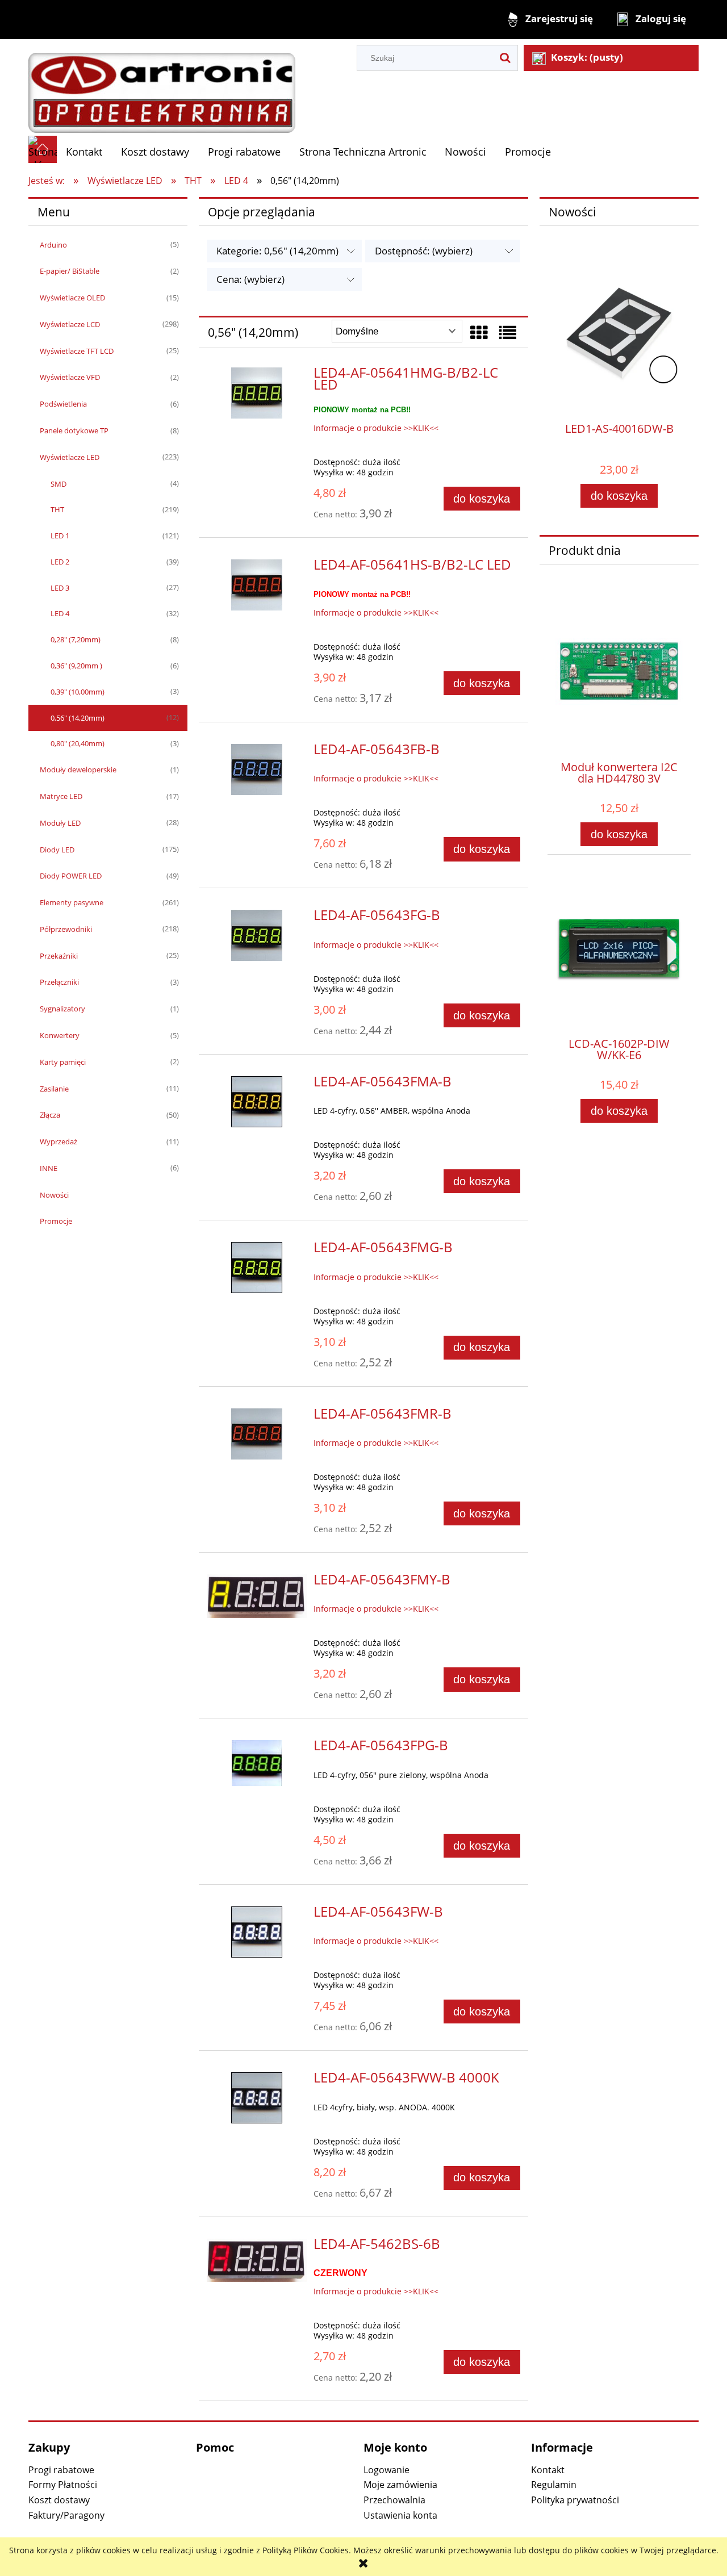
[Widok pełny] (508, 333)
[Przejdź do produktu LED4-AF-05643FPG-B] (257, 1763)
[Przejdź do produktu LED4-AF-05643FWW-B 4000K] (257, 2098)
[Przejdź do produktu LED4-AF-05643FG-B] (257, 935)
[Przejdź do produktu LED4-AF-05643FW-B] (257, 1932)
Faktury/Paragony (66, 2515)
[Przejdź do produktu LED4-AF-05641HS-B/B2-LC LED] (257, 585)
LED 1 (60, 536)
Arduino (53, 245)
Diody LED (57, 850)
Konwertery (60, 1035)
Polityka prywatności (575, 2500)
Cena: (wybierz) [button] (250, 279)
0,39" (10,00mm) (78, 692)
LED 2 (60, 562)
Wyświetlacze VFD (70, 377)
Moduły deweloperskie (78, 770)
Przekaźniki (59, 956)
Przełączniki (59, 982)
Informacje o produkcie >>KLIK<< (376, 428)
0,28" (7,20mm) (76, 639)
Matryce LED (61, 796)
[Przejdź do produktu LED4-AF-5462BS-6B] (257, 2261)
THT (57, 509)
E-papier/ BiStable (70, 271)
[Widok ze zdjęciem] (479, 333)
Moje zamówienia (400, 2485)
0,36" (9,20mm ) (76, 666)
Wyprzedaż (59, 1141)
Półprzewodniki (66, 929)
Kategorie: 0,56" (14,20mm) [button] (277, 251)
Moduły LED (60, 823)
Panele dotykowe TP (74, 430)
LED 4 (60, 613)
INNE (49, 1168)
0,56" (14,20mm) (78, 718)
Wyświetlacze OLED (72, 298)
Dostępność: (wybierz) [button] (424, 251)
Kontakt (548, 2470)
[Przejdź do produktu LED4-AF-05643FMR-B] (257, 1434)
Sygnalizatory (62, 1009)
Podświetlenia (63, 404)
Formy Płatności (63, 2485)
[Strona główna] (162, 87)
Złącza (50, 1115)
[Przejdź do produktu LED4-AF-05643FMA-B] (257, 1102)
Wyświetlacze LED (70, 457)
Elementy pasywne (72, 902)
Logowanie (387, 2470)
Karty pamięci (63, 1062)
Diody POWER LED (71, 876)
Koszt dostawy (59, 2500)
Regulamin (554, 2485)
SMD (59, 484)
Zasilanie (54, 1089)
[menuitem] (84, 152)
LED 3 (60, 588)
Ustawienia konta (400, 2515)
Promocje (56, 1221)
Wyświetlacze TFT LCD (77, 351)
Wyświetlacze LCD (70, 324)
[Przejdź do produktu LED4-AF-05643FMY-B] (257, 1596)
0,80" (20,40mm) (78, 743)
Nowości (54, 1195)
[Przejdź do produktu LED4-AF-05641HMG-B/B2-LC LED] (257, 393)
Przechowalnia (394, 2500)
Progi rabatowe (61, 2470)
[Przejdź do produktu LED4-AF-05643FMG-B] (257, 1268)
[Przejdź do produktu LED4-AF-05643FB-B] (257, 770)
